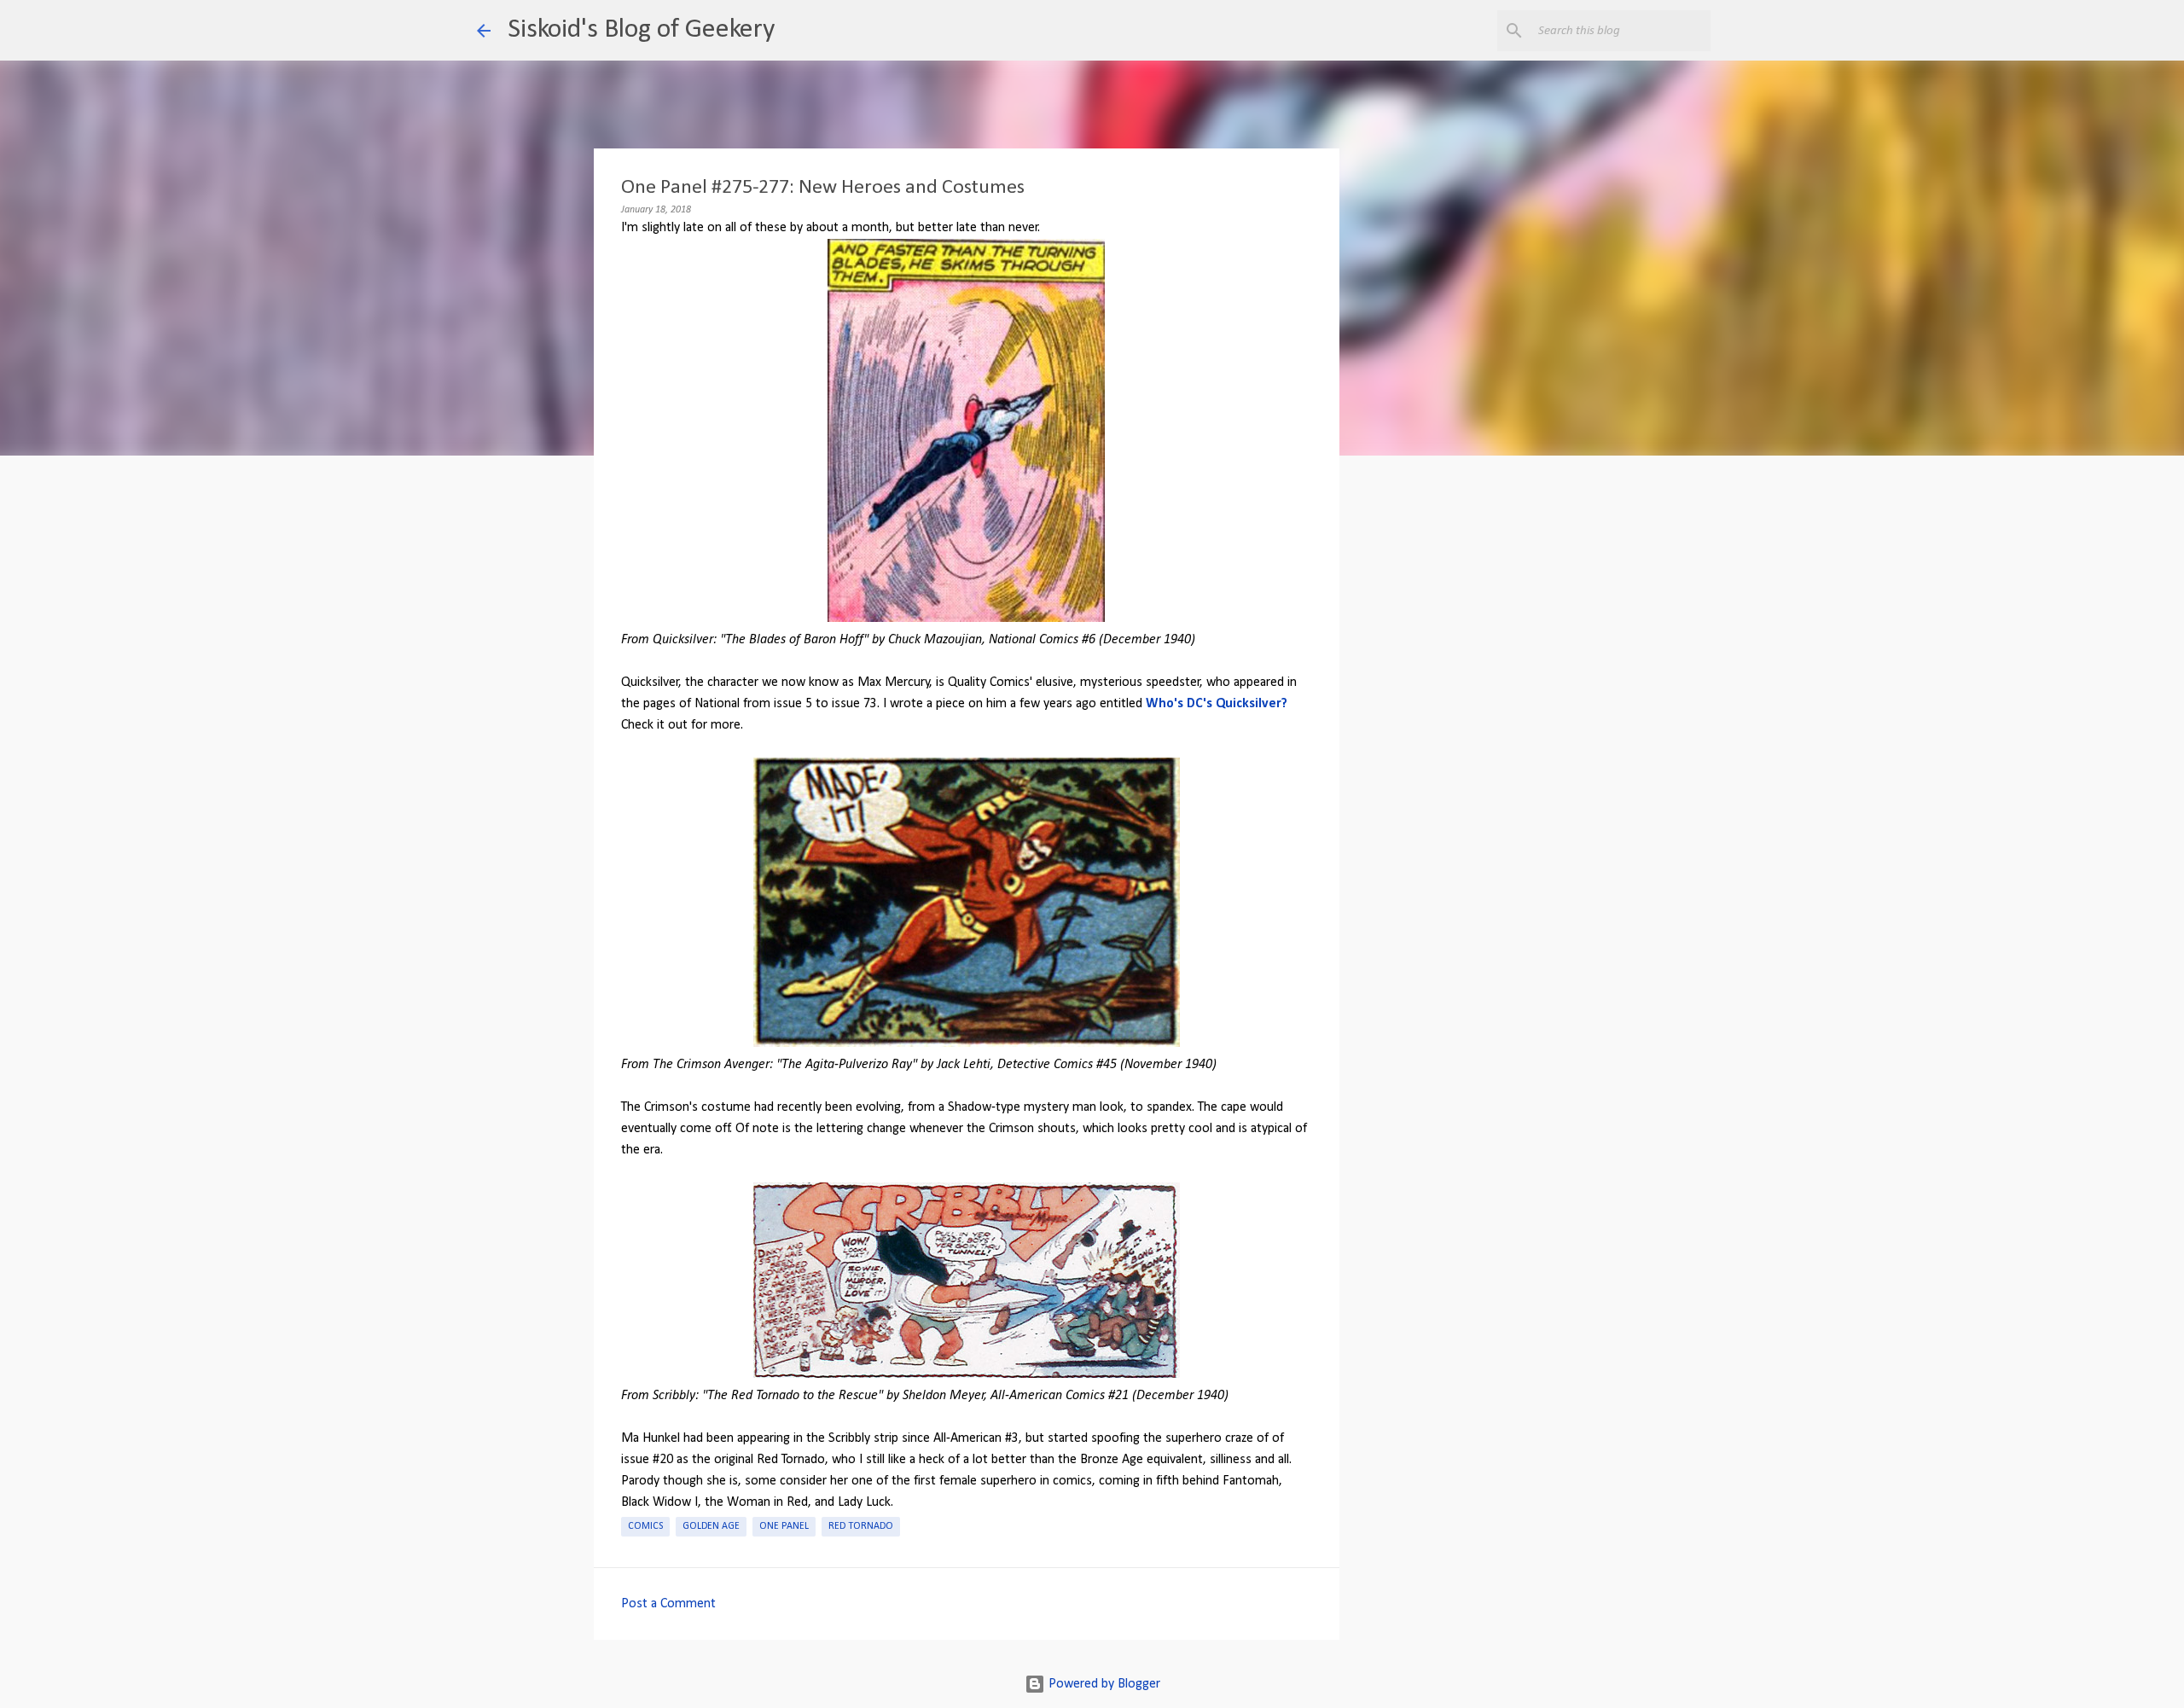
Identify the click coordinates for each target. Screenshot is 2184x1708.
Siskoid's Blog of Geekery (641, 30)
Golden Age (711, 1526)
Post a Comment (668, 1604)
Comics (645, 1526)
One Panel (784, 1526)
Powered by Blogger (1103, 1684)
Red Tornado (861, 1526)
